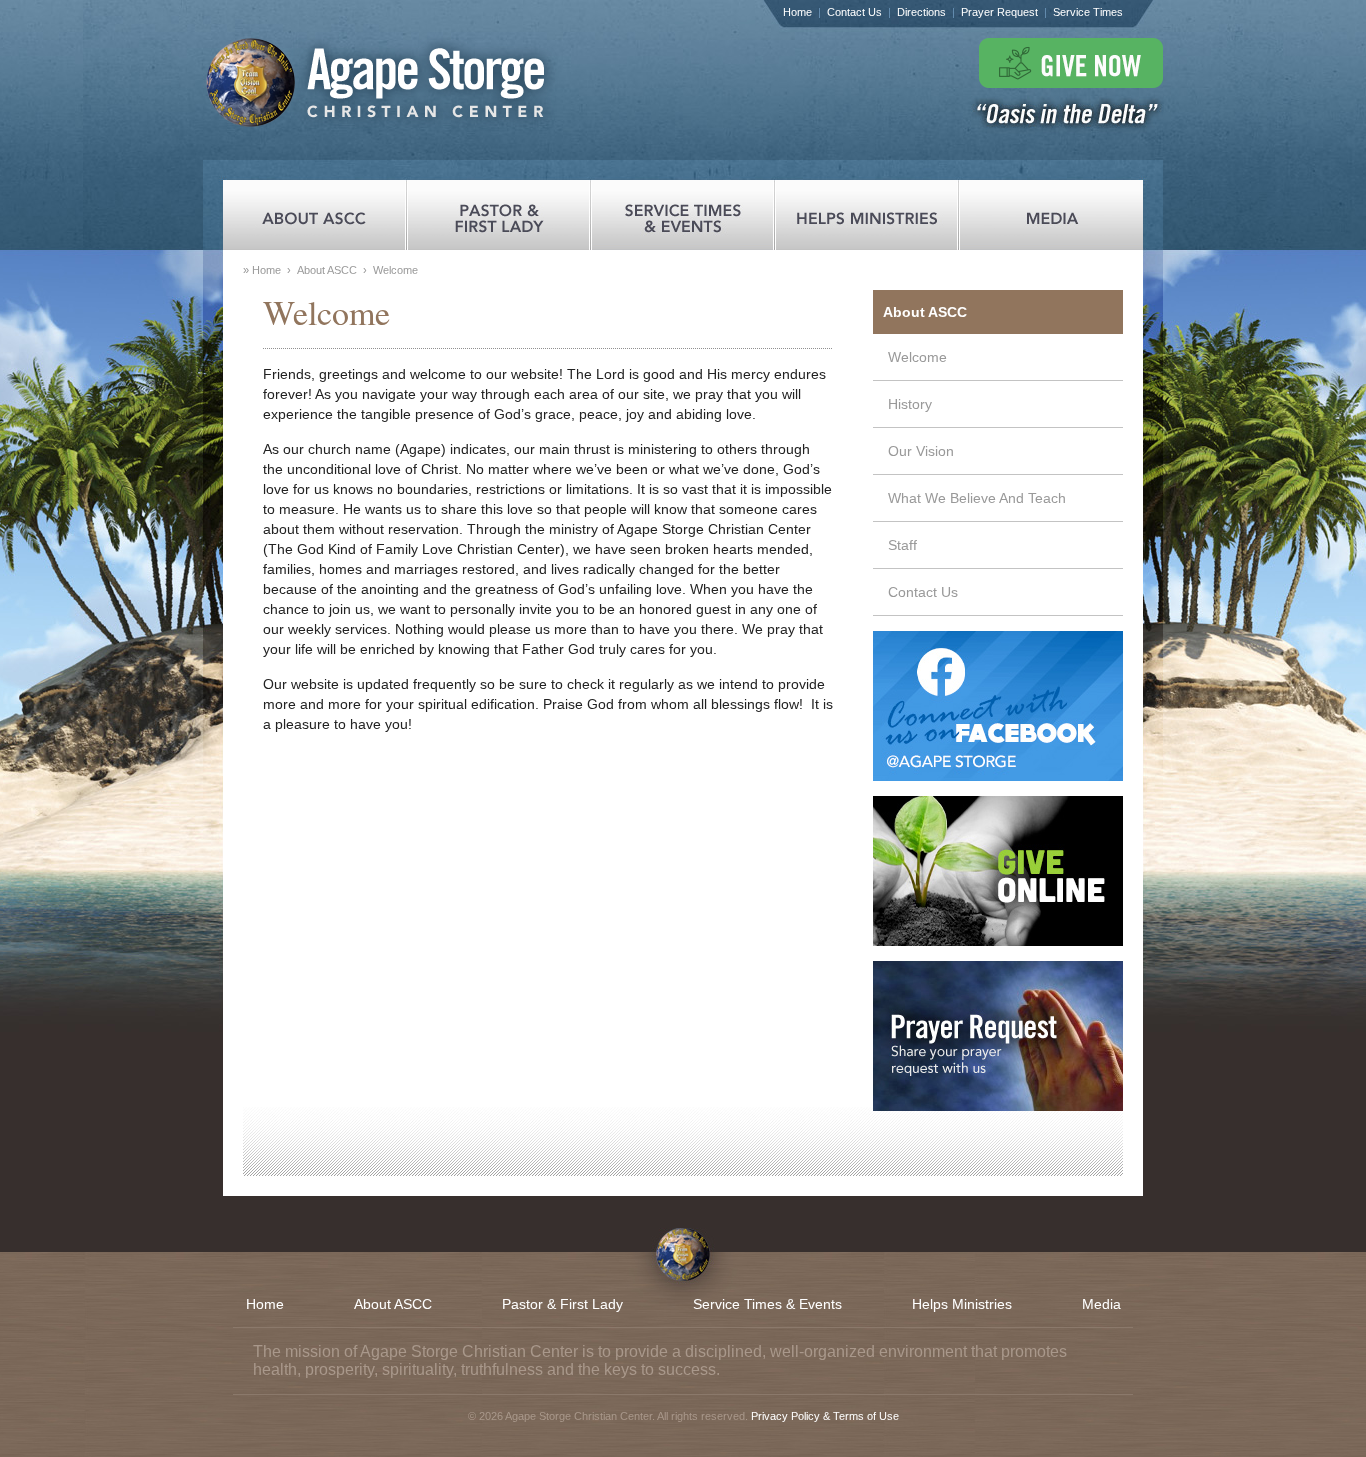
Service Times (1088, 12)
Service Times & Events (767, 1304)
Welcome (917, 357)
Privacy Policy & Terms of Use (825, 1416)
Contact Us (854, 12)
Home (797, 12)
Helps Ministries (962, 1304)
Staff (902, 545)
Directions (921, 12)
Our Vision (921, 451)
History (910, 404)
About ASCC (327, 270)
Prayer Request (999, 12)
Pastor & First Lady (562, 1304)
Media (1101, 1304)
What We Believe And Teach (977, 498)
